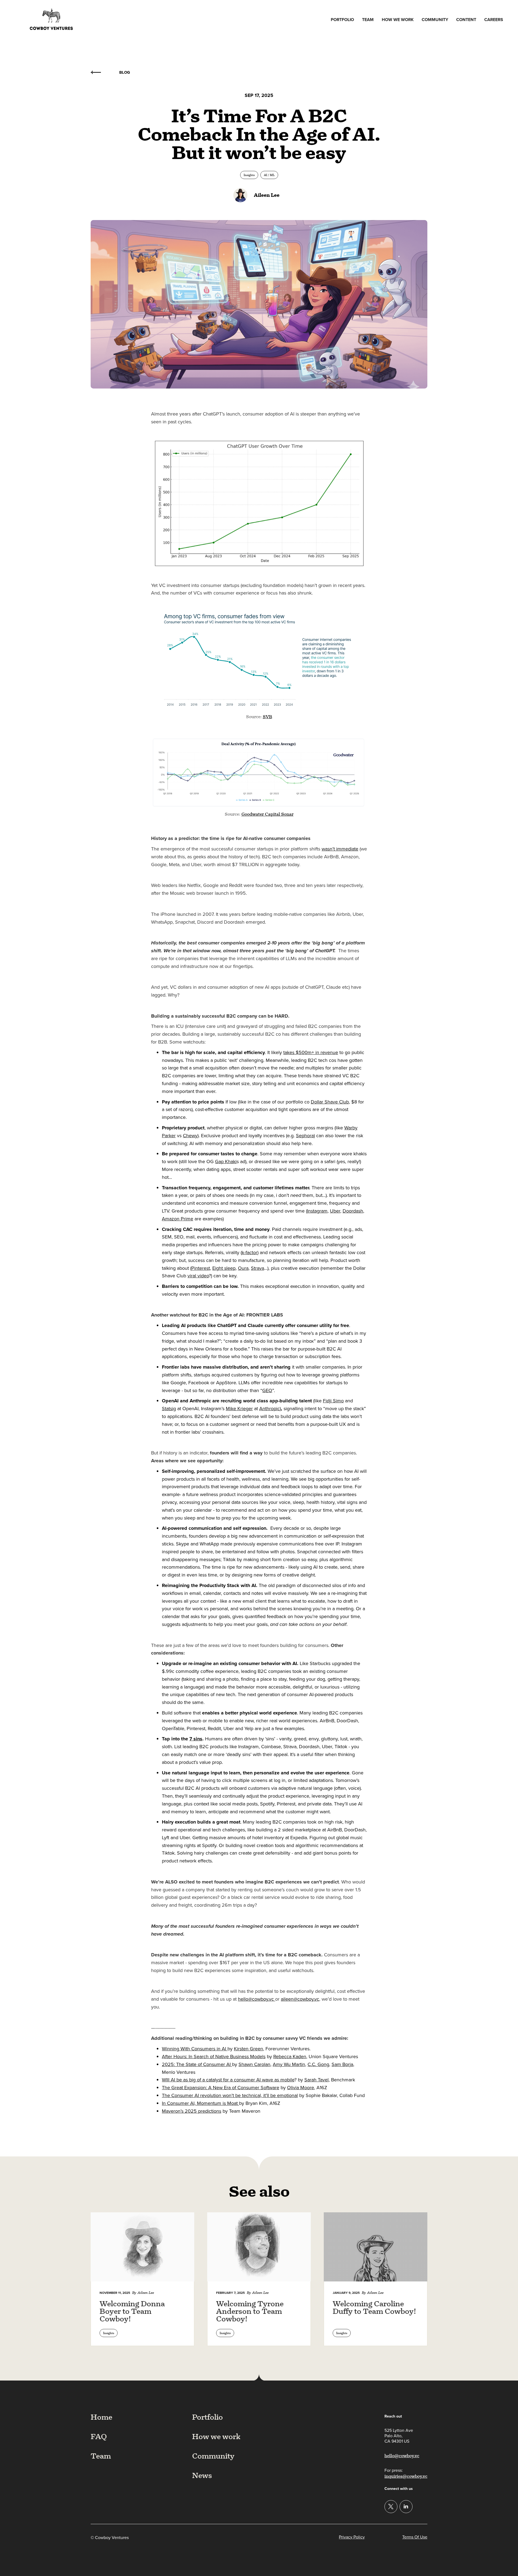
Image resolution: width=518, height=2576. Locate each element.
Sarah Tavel (316, 2080)
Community (435, 20)
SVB (267, 717)
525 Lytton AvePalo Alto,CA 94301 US (399, 2436)
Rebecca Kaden (290, 2057)
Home (101, 2417)
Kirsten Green (248, 2049)
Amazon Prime (178, 1219)
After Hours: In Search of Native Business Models (214, 2057)
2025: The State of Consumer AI (197, 2064)
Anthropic (270, 1409)
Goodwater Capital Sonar (267, 814)
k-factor (250, 1252)
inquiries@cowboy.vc (406, 2476)
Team (368, 20)
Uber (335, 1211)
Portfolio (342, 20)
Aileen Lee (267, 195)
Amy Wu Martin (289, 2064)
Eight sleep (224, 1268)
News (202, 2475)
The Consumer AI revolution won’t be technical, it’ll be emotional (230, 2095)
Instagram (317, 1211)
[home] (51, 20)
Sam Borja (342, 2064)
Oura (243, 1268)
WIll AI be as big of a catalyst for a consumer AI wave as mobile (228, 2080)
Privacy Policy (352, 2537)
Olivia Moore (301, 2088)
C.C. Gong (318, 2064)
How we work (398, 20)
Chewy (190, 1136)
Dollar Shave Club (330, 1102)
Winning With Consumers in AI (195, 2049)
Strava (258, 1268)
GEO (267, 1390)
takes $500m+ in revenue (311, 1052)
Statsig (169, 1409)
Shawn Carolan (254, 2064)
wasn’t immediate (340, 849)
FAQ (99, 2436)
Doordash (353, 1211)
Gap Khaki (226, 1162)
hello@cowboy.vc (257, 1999)
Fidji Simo (333, 1401)
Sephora (305, 1136)
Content (466, 20)
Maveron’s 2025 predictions (192, 2111)
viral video (198, 1276)
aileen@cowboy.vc (300, 1999)
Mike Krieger (239, 1409)
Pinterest (201, 1268)
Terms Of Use (415, 2537)
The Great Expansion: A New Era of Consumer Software (221, 2088)
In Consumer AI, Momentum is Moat (200, 2103)
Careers (494, 20)
